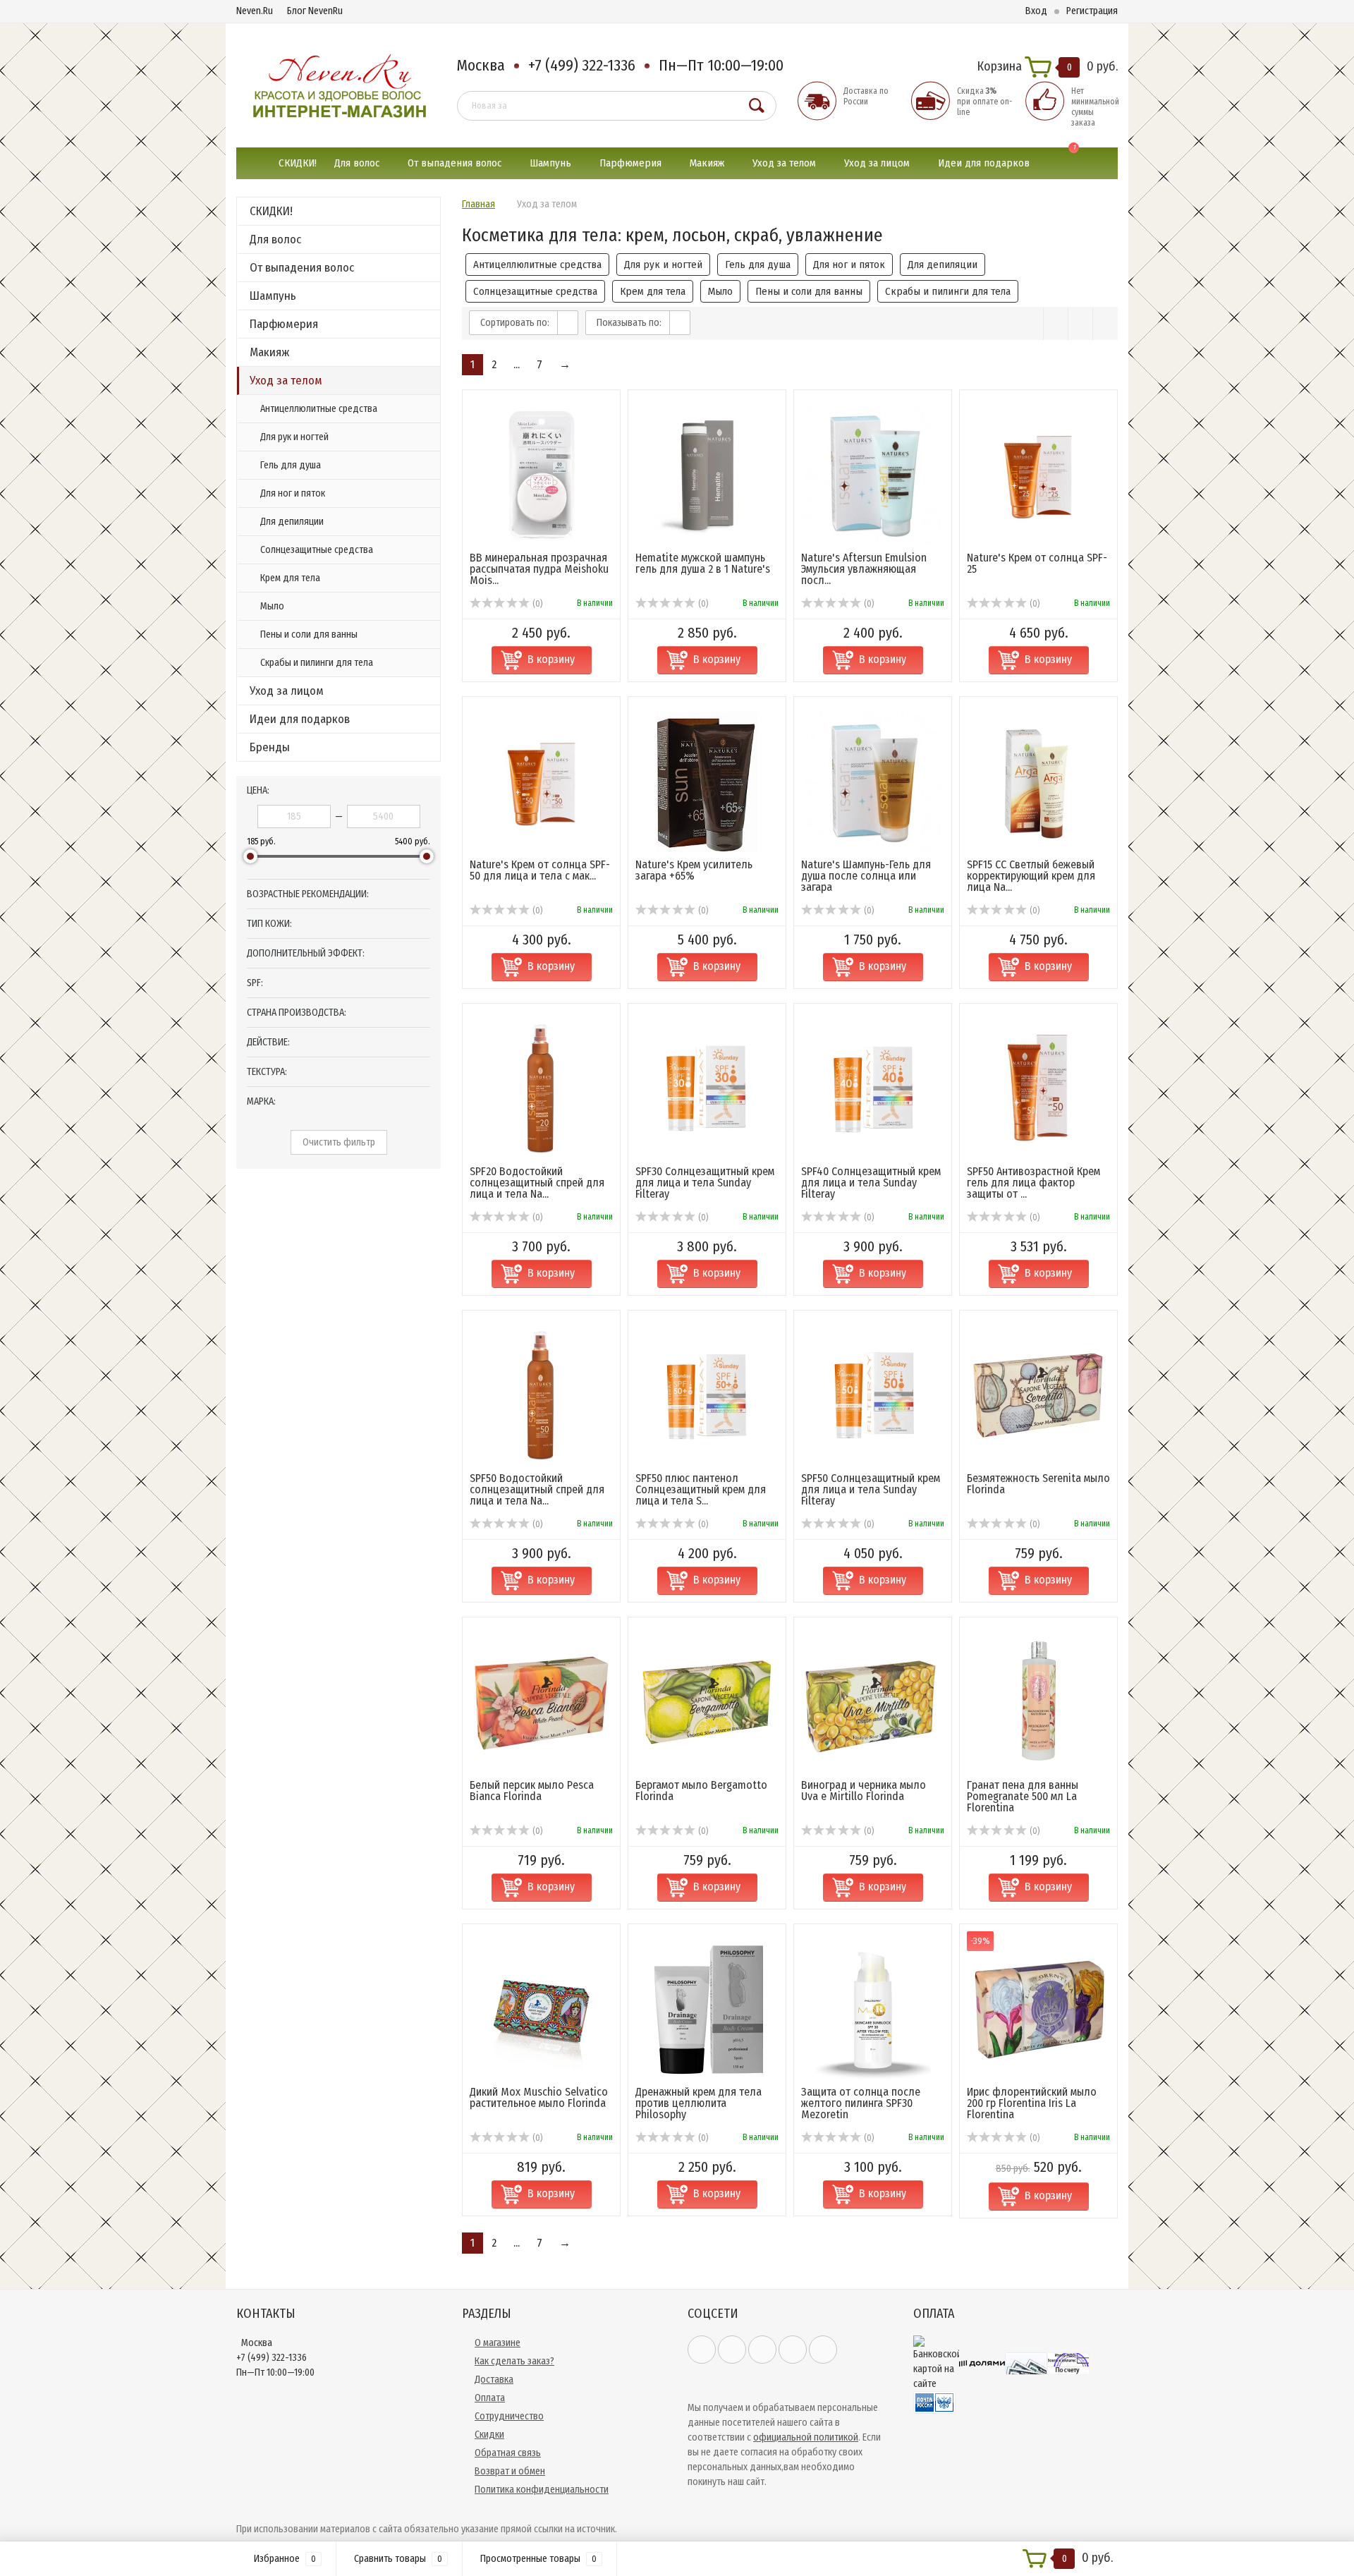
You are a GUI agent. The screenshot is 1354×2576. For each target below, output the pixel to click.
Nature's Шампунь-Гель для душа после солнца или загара (866, 876)
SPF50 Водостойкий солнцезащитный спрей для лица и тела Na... (537, 1489)
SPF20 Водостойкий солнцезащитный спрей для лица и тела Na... (537, 1183)
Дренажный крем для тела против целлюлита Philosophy (699, 2103)
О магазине (498, 2343)
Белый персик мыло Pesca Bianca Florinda (532, 1791)
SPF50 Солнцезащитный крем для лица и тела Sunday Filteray (871, 1489)
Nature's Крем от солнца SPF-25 (1037, 563)
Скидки (489, 2435)
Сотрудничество (509, 2416)
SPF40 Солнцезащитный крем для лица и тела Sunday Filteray (871, 1183)
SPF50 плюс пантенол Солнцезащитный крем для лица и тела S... (701, 1489)
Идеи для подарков (984, 163)
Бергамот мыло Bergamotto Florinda (701, 1791)
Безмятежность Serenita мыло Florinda (1038, 1484)
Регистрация (1092, 11)
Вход (1036, 11)
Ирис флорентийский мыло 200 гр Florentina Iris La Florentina (1032, 2103)
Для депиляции (292, 522)
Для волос (357, 163)
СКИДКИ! (298, 163)
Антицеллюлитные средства (319, 409)
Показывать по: (629, 323)
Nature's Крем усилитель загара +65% (694, 870)
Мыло (272, 606)
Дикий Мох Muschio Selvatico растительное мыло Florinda (539, 2097)
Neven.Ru (255, 11)
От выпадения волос (455, 163)
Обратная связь (508, 2453)
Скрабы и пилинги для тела (317, 663)
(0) (536, 604)
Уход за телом (784, 163)
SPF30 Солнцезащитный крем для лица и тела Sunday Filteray (705, 1183)
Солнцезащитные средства (317, 550)
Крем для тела (290, 578)
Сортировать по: (515, 323)
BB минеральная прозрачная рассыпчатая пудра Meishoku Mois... (539, 569)
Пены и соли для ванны (309, 634)
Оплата (490, 2398)
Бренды (270, 747)
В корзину (551, 659)
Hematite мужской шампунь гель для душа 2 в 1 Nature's (703, 563)
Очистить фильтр (339, 1142)
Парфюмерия (630, 163)
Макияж (707, 163)
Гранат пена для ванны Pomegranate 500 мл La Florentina (1023, 1796)
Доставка (494, 2380)
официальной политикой (806, 2437)
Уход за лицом (877, 163)
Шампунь (550, 163)
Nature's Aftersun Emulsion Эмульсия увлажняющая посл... (864, 569)
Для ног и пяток (293, 493)
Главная (478, 204)
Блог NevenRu (315, 11)
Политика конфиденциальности (542, 2490)
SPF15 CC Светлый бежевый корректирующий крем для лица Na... (1031, 876)
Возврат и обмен (510, 2471)
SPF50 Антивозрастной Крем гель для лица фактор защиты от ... (1033, 1183)
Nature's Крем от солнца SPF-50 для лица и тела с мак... (540, 870)
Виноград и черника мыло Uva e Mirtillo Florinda (864, 1791)
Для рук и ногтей (294, 437)
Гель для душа (291, 465)
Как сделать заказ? (514, 2361)
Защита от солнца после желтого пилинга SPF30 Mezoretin (861, 2103)
